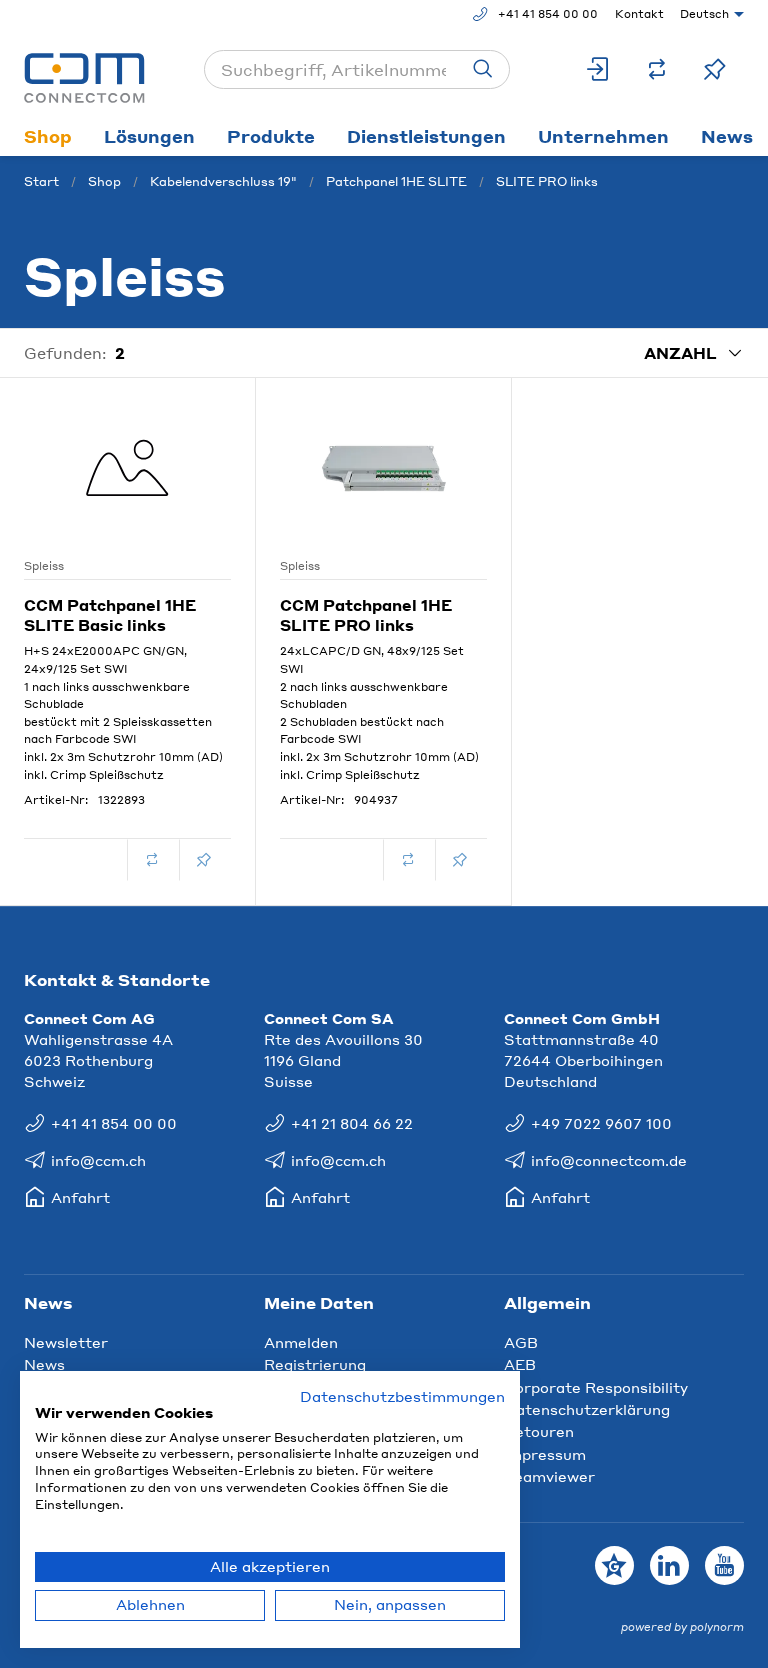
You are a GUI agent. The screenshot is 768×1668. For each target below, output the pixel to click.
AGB (521, 1342)
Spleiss (44, 566)
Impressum (545, 1454)
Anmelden (301, 1342)
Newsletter (66, 1342)
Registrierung (315, 1364)
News (44, 1364)
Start (41, 181)
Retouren (539, 1431)
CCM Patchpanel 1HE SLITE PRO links (366, 615)
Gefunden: (65, 353)
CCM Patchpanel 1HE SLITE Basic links (110, 615)
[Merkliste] (715, 69)
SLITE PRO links (547, 181)
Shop (48, 136)
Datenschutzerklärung (587, 1409)
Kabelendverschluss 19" (223, 181)
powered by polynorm (682, 1627)
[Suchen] (483, 69)
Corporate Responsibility (596, 1387)
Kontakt (639, 14)
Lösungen (149, 136)
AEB (520, 1364)
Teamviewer (549, 1476)
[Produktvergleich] (657, 69)
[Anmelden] (599, 69)
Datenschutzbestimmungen (402, 1396)
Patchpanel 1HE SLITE (396, 181)
